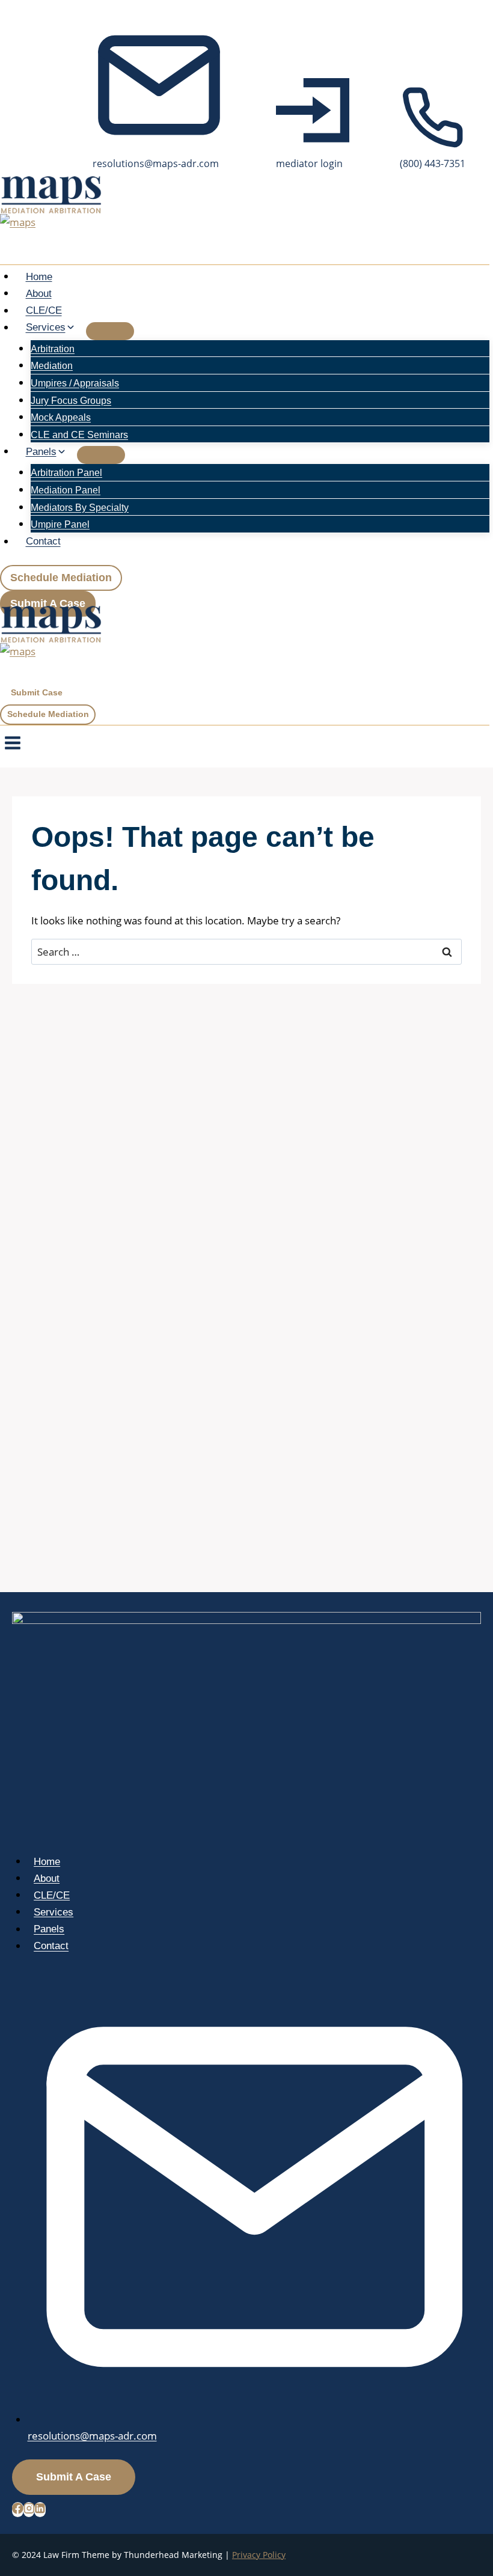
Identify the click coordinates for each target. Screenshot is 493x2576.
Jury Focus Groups (71, 401)
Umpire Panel (60, 524)
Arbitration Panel (66, 473)
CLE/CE (44, 311)
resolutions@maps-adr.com (92, 2436)
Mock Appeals (61, 417)
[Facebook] (18, 2510)
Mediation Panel (66, 490)
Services (54, 1912)
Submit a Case (48, 603)
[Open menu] (12, 746)
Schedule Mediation (61, 578)
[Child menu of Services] (110, 331)
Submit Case (37, 693)
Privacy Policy (259, 2555)
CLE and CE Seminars (79, 435)
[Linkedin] (40, 2510)
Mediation (52, 366)
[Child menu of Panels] (101, 455)
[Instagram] (29, 2510)
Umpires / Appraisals (75, 383)
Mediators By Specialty (80, 508)
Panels (49, 1930)
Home (39, 277)
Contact (43, 542)
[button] (313, 125)
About (39, 294)
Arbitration (53, 349)
